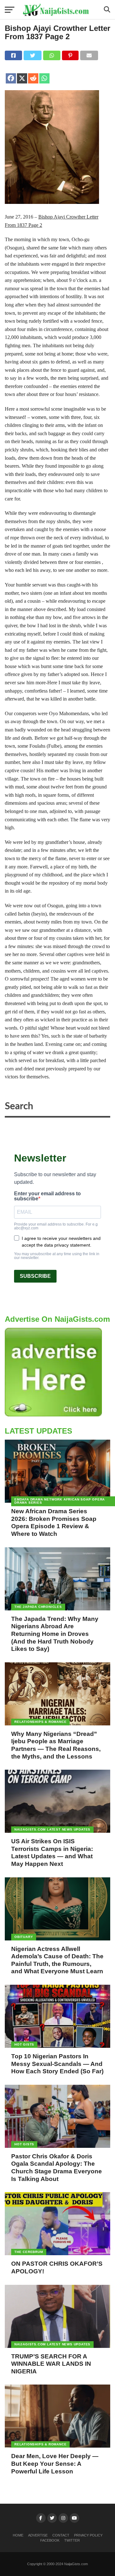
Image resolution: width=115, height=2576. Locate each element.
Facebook (50, 2540)
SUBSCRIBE (35, 1276)
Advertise (38, 2535)
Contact (61, 2535)
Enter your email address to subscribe (47, 1196)
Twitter (72, 2540)
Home (18, 2535)
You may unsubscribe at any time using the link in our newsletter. (57, 1256)
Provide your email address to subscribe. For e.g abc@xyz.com (56, 1226)
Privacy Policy (88, 2535)
